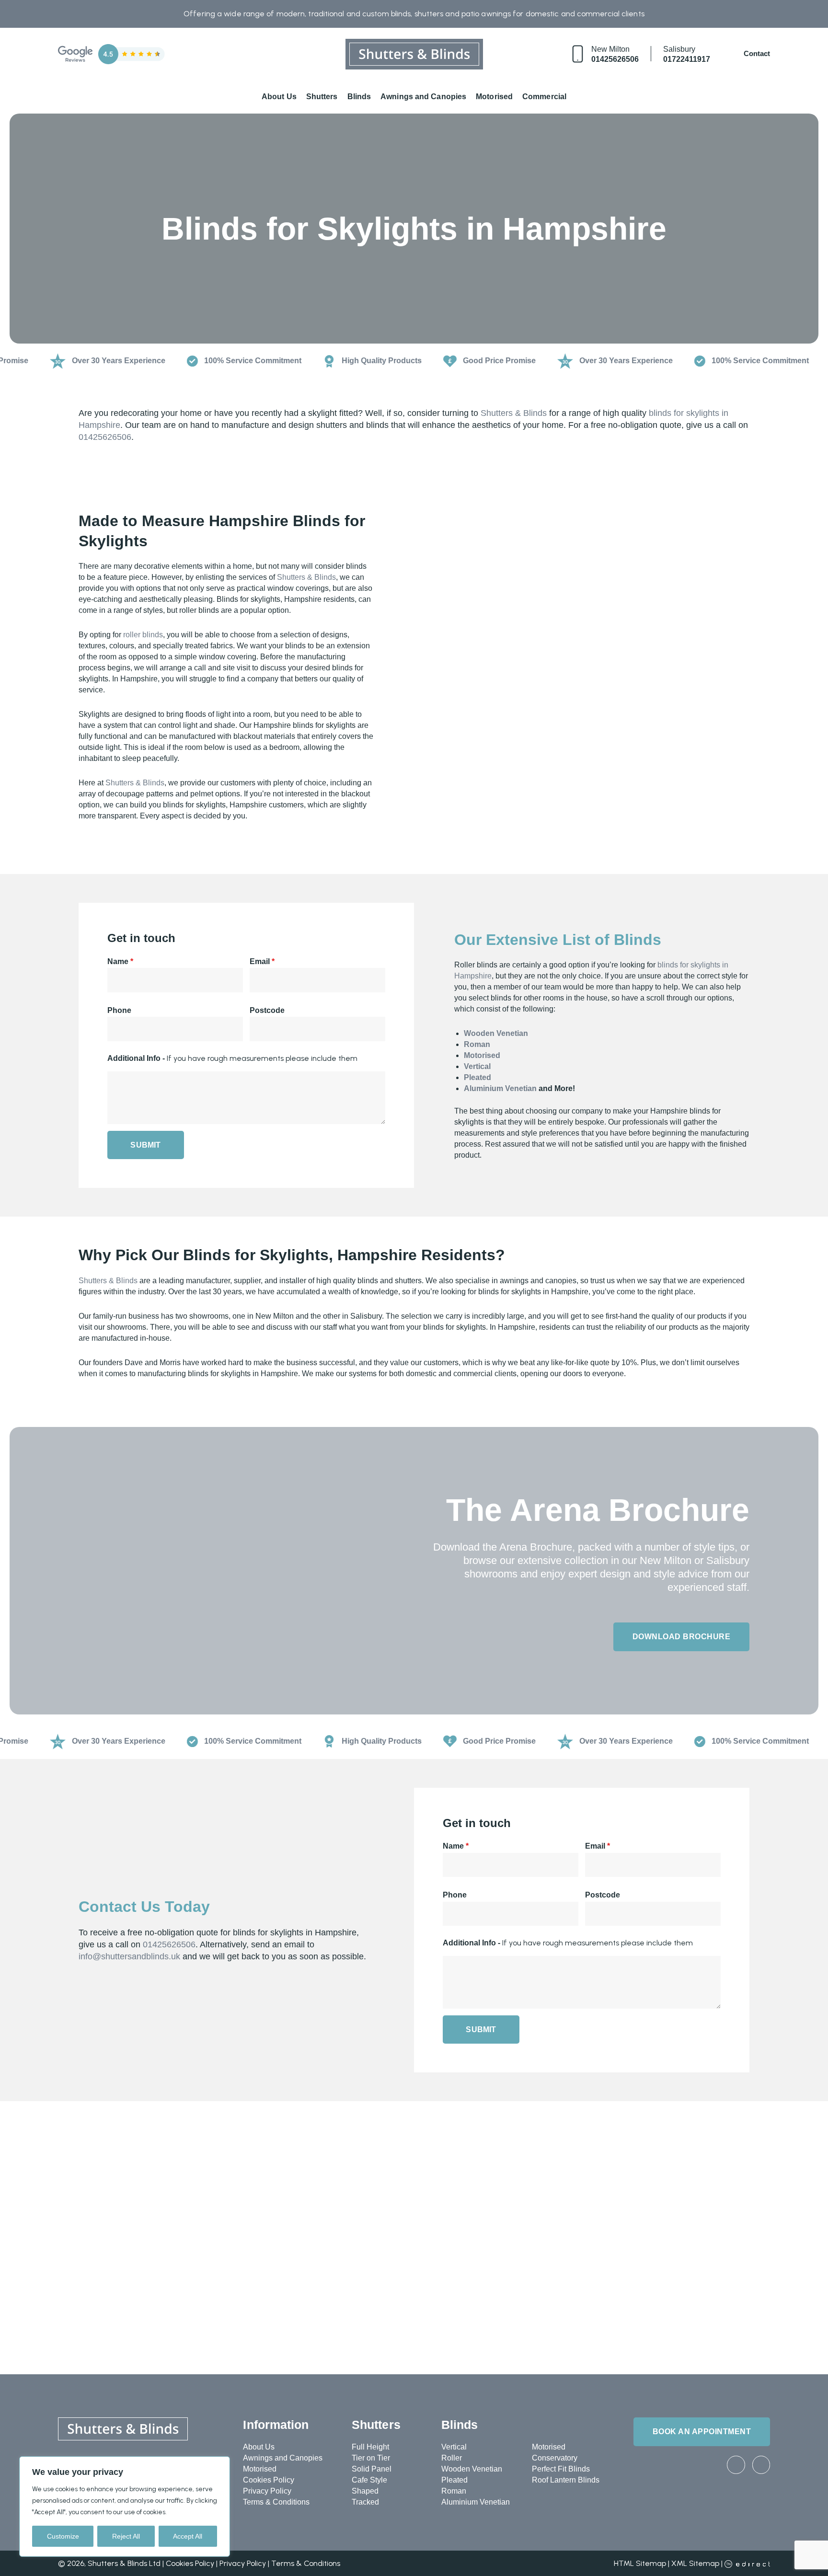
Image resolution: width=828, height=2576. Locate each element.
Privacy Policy (267, 2491)
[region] (125, 2507)
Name (120, 961)
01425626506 (615, 59)
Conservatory (555, 2458)
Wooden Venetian (496, 1033)
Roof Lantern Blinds (566, 2480)
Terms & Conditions (276, 2502)
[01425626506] (578, 54)
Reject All (126, 2536)
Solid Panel (372, 2469)
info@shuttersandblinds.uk (129, 1956)
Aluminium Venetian (500, 1088)
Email (262, 961)
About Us (279, 97)
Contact (757, 53)
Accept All (188, 2536)
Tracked (365, 2502)
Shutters (322, 97)
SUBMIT (145, 1145)
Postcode (267, 1010)
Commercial (544, 97)
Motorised (494, 97)
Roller (452, 2458)
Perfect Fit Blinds (561, 2469)
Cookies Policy (269, 2480)
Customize (63, 2536)
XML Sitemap (695, 2563)
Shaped (365, 2491)
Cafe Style (369, 2480)
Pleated (477, 1077)
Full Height (370, 2447)
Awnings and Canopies (423, 97)
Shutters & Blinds (514, 413)
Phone (119, 1010)
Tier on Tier (371, 2458)
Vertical (477, 1066)
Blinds (359, 97)
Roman (477, 1044)
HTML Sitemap (640, 2563)
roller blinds (143, 635)
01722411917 (687, 59)
